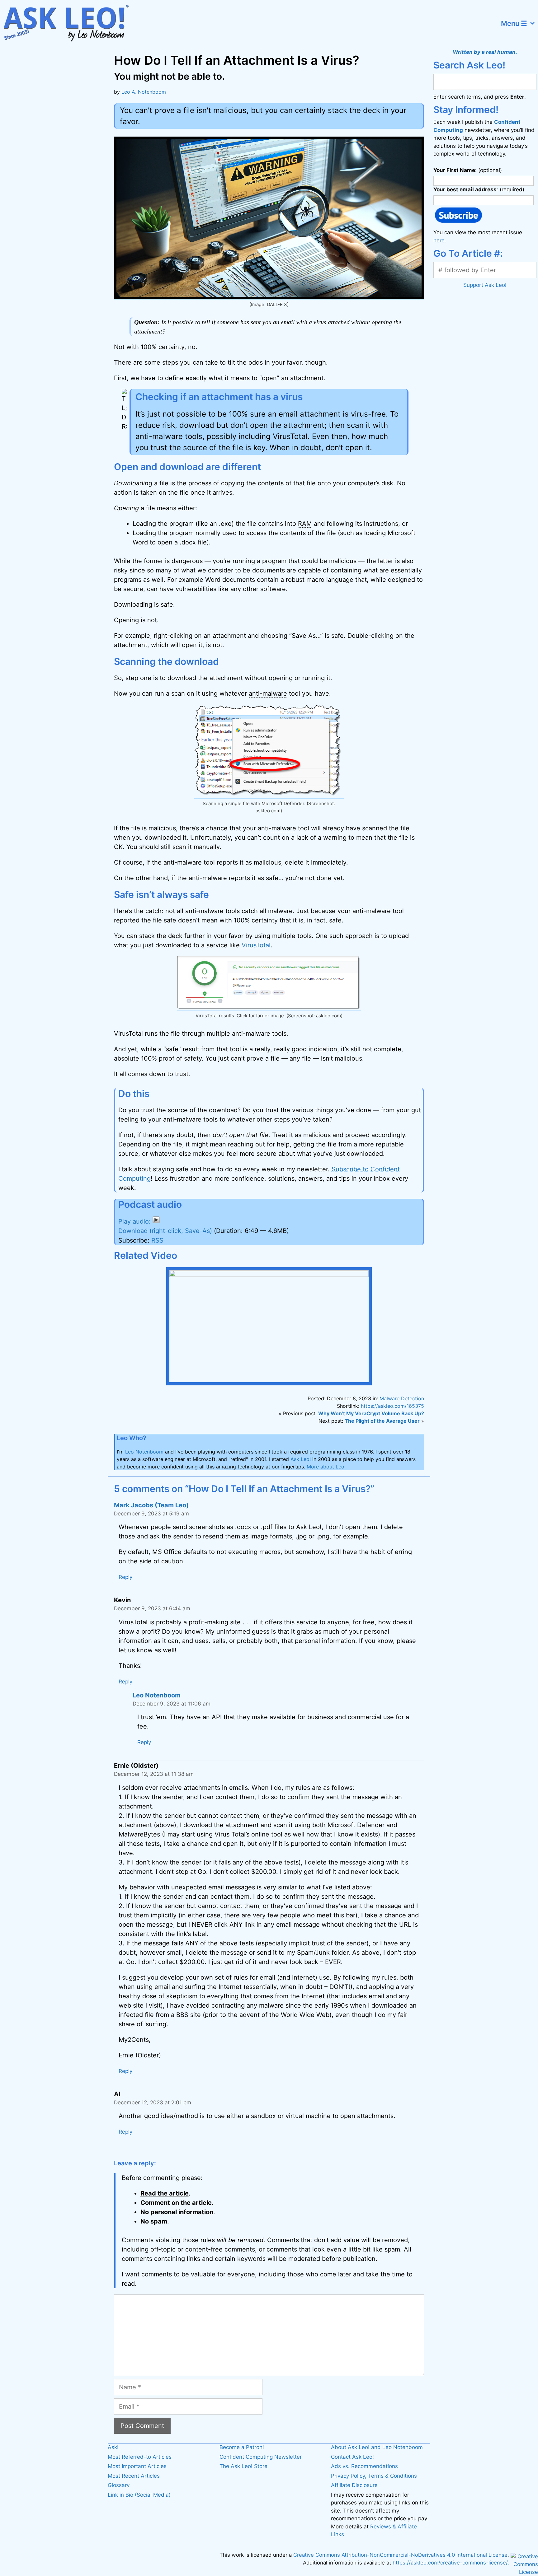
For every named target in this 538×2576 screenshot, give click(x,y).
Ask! (113, 2447)
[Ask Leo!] (70, 23)
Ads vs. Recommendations (364, 2466)
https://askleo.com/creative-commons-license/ (450, 2563)
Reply (125, 1577)
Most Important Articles (137, 2466)
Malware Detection (402, 1398)
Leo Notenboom (144, 1452)
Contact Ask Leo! (352, 2457)
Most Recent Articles (134, 2476)
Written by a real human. (485, 52)
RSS (157, 1240)
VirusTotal (256, 945)
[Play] (139, 1221)
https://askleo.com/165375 (392, 1406)
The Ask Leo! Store (243, 2466)
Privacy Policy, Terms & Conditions (374, 2476)
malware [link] (284, 828)
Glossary (119, 2485)
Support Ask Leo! (485, 285)
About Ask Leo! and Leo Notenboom (377, 2447)
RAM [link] (305, 524)
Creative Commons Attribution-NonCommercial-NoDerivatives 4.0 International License (400, 2555)
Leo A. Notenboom (144, 92)
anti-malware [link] (268, 693)
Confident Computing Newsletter (261, 2457)
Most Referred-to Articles (140, 2457)
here (439, 240)
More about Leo (326, 1467)
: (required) (479, 189)
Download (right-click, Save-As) (165, 1231)
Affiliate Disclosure (354, 2485)
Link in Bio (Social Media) (139, 2495)
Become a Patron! (242, 2447)
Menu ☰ (514, 23)
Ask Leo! (301, 1459)
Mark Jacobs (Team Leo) (151, 1505)
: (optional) (468, 170)
